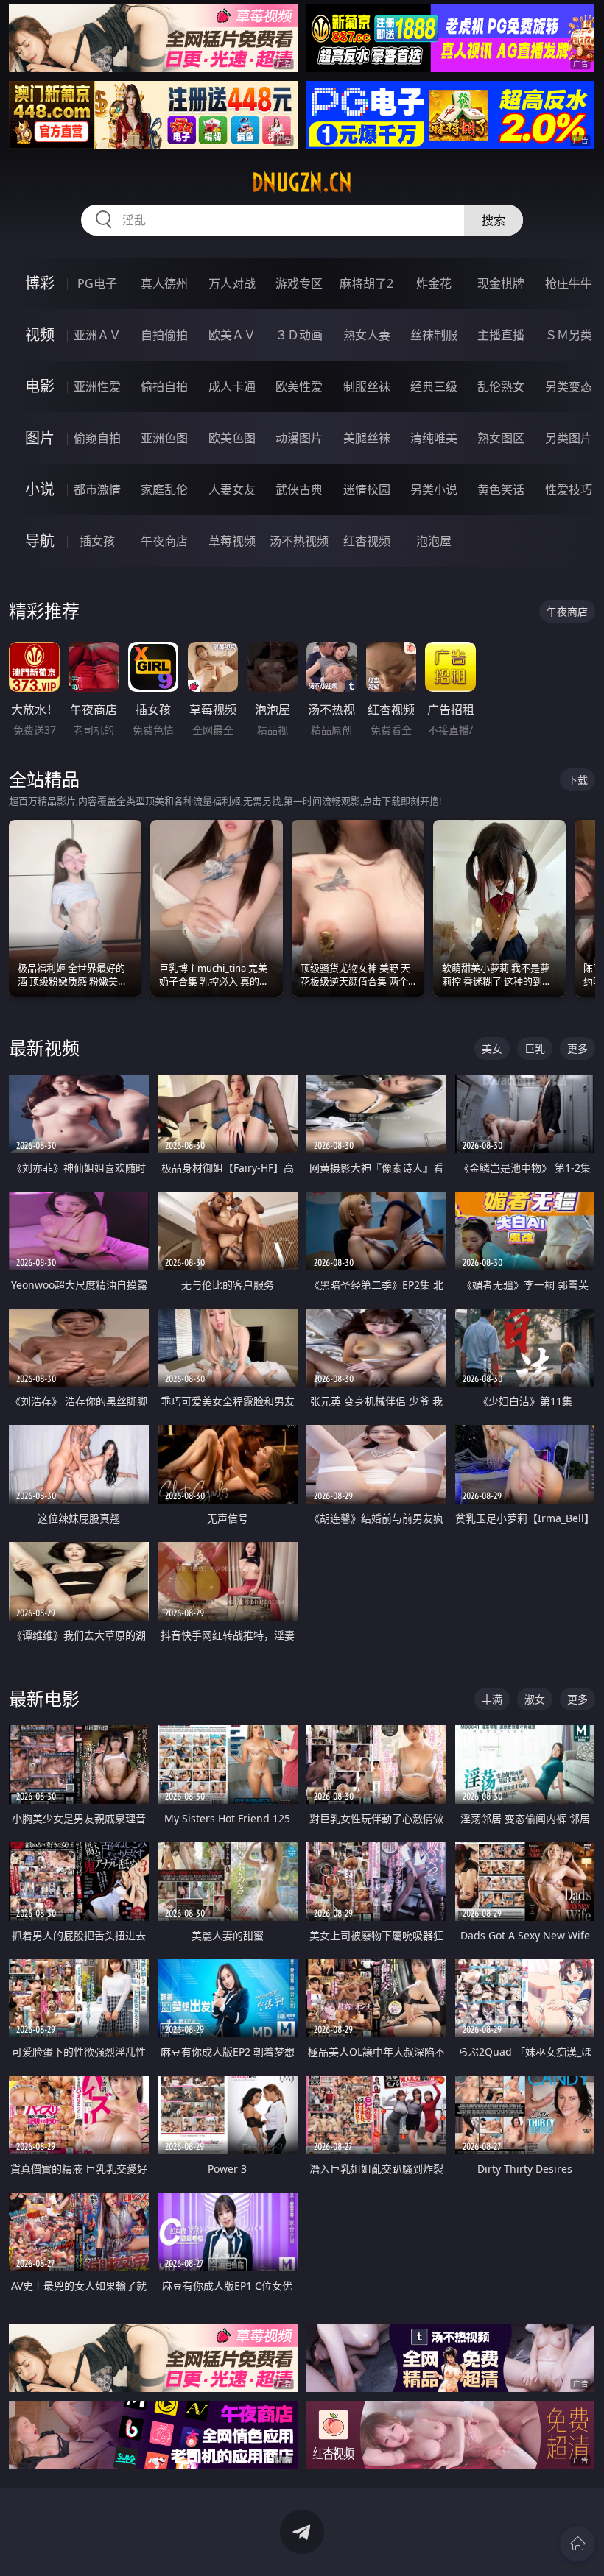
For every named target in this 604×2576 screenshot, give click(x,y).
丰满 (492, 1699)
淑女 (535, 1699)
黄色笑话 (501, 489)
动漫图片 (299, 438)
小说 (40, 489)
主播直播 (501, 335)
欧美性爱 (299, 386)
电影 (40, 386)
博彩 (40, 283)
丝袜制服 (434, 335)
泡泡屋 (434, 541)
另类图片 (569, 438)
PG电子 (97, 283)
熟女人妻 (367, 335)
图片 (40, 438)
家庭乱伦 (164, 489)
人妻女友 (232, 489)
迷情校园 (367, 489)
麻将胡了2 (366, 283)
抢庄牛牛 (569, 283)
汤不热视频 (299, 541)
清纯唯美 (434, 438)
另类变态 (569, 386)
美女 (492, 1048)
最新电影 (44, 1698)
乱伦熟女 (501, 386)
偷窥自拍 (97, 438)
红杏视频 (367, 541)
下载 (577, 780)
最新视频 (44, 1048)
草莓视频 (232, 541)
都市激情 (97, 489)
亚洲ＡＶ (97, 335)
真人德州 (164, 283)
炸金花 (434, 283)
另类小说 (434, 489)
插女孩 (97, 541)
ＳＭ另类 (569, 335)
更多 (577, 1048)
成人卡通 (232, 386)
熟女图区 (501, 438)
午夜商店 (164, 541)
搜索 (494, 220)
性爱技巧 (569, 489)
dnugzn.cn (302, 183)
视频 (40, 335)
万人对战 (232, 283)
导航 (40, 541)
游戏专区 (299, 283)
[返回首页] (577, 2544)
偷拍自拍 (164, 386)
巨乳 (535, 1048)
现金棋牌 (501, 283)
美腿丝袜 (367, 438)
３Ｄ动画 (299, 335)
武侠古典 (299, 489)
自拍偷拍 (164, 335)
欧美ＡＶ (232, 335)
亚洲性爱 (97, 386)
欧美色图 (232, 438)
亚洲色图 (164, 438)
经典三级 (434, 386)
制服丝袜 (367, 386)
